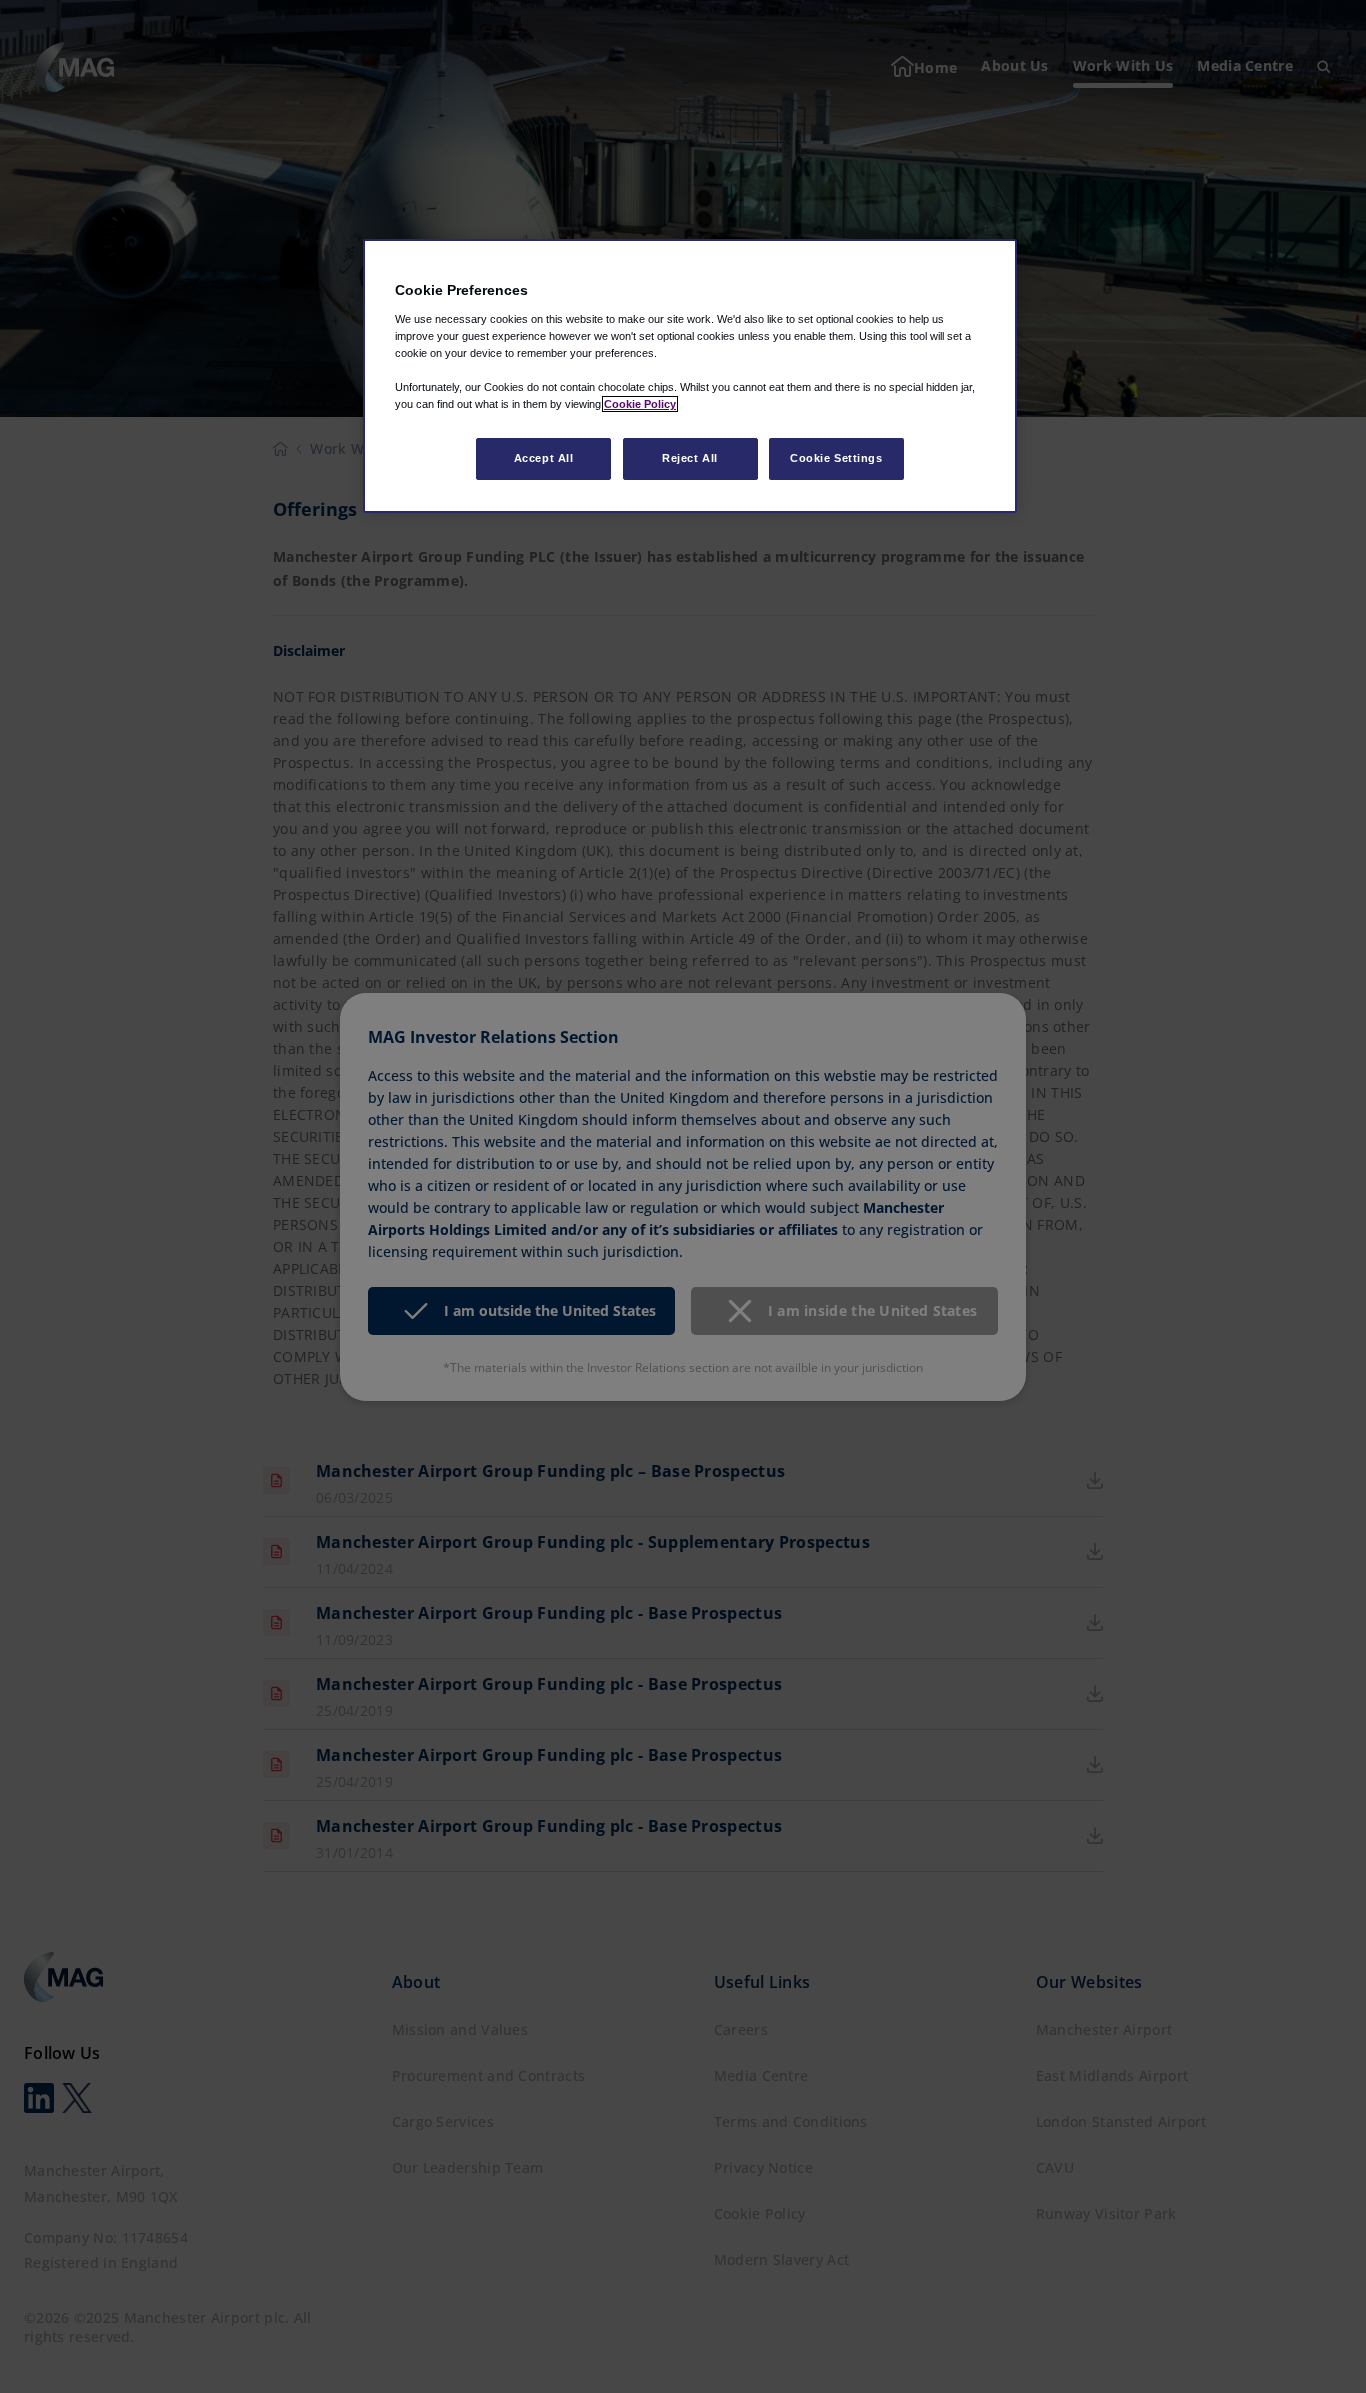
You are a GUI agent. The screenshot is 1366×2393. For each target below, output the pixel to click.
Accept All (544, 458)
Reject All (690, 458)
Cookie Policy (640, 404)
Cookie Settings (836, 458)
